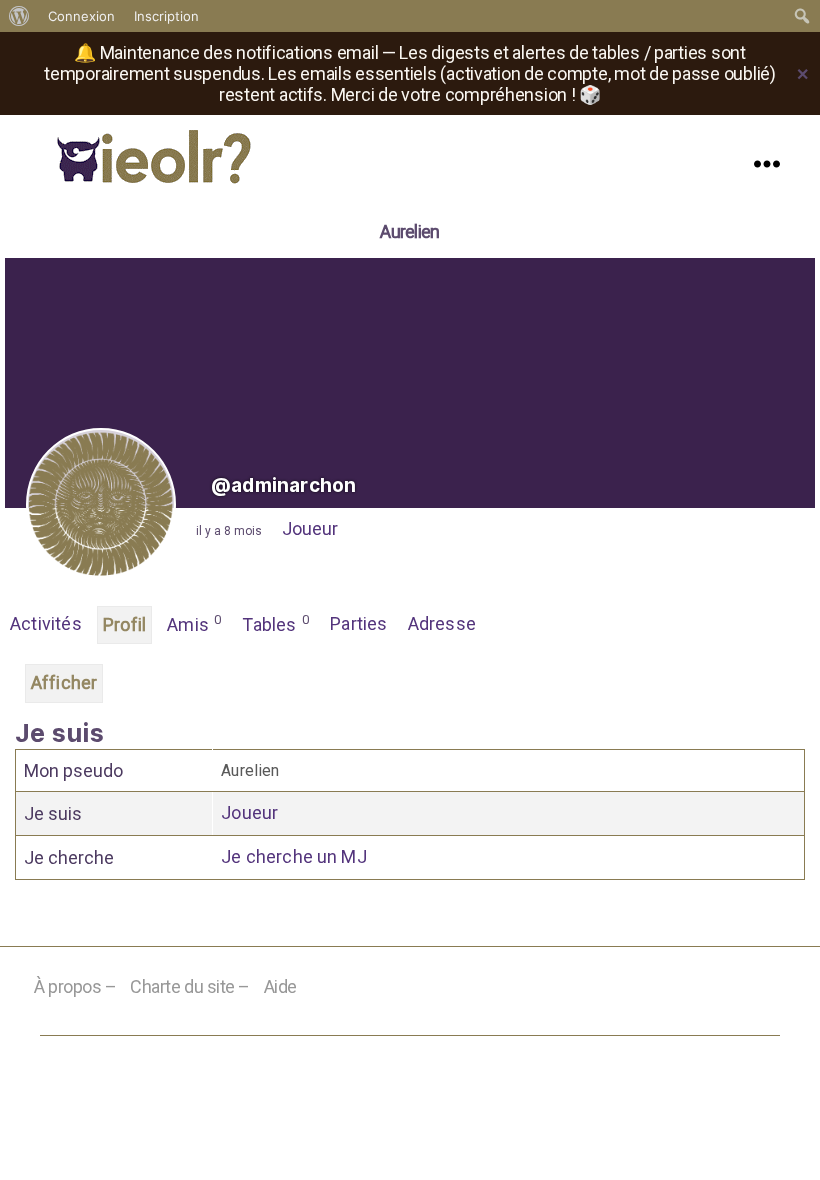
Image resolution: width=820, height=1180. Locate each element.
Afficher (64, 682)
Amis (194, 623)
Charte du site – (190, 986)
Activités (46, 623)
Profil (124, 624)
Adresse (442, 623)
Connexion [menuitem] (81, 16)
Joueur (310, 528)
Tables (275, 623)
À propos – (75, 986)
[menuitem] (19, 16)
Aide (280, 986)
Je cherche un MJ (294, 856)
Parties (358, 623)
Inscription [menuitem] (166, 16)
